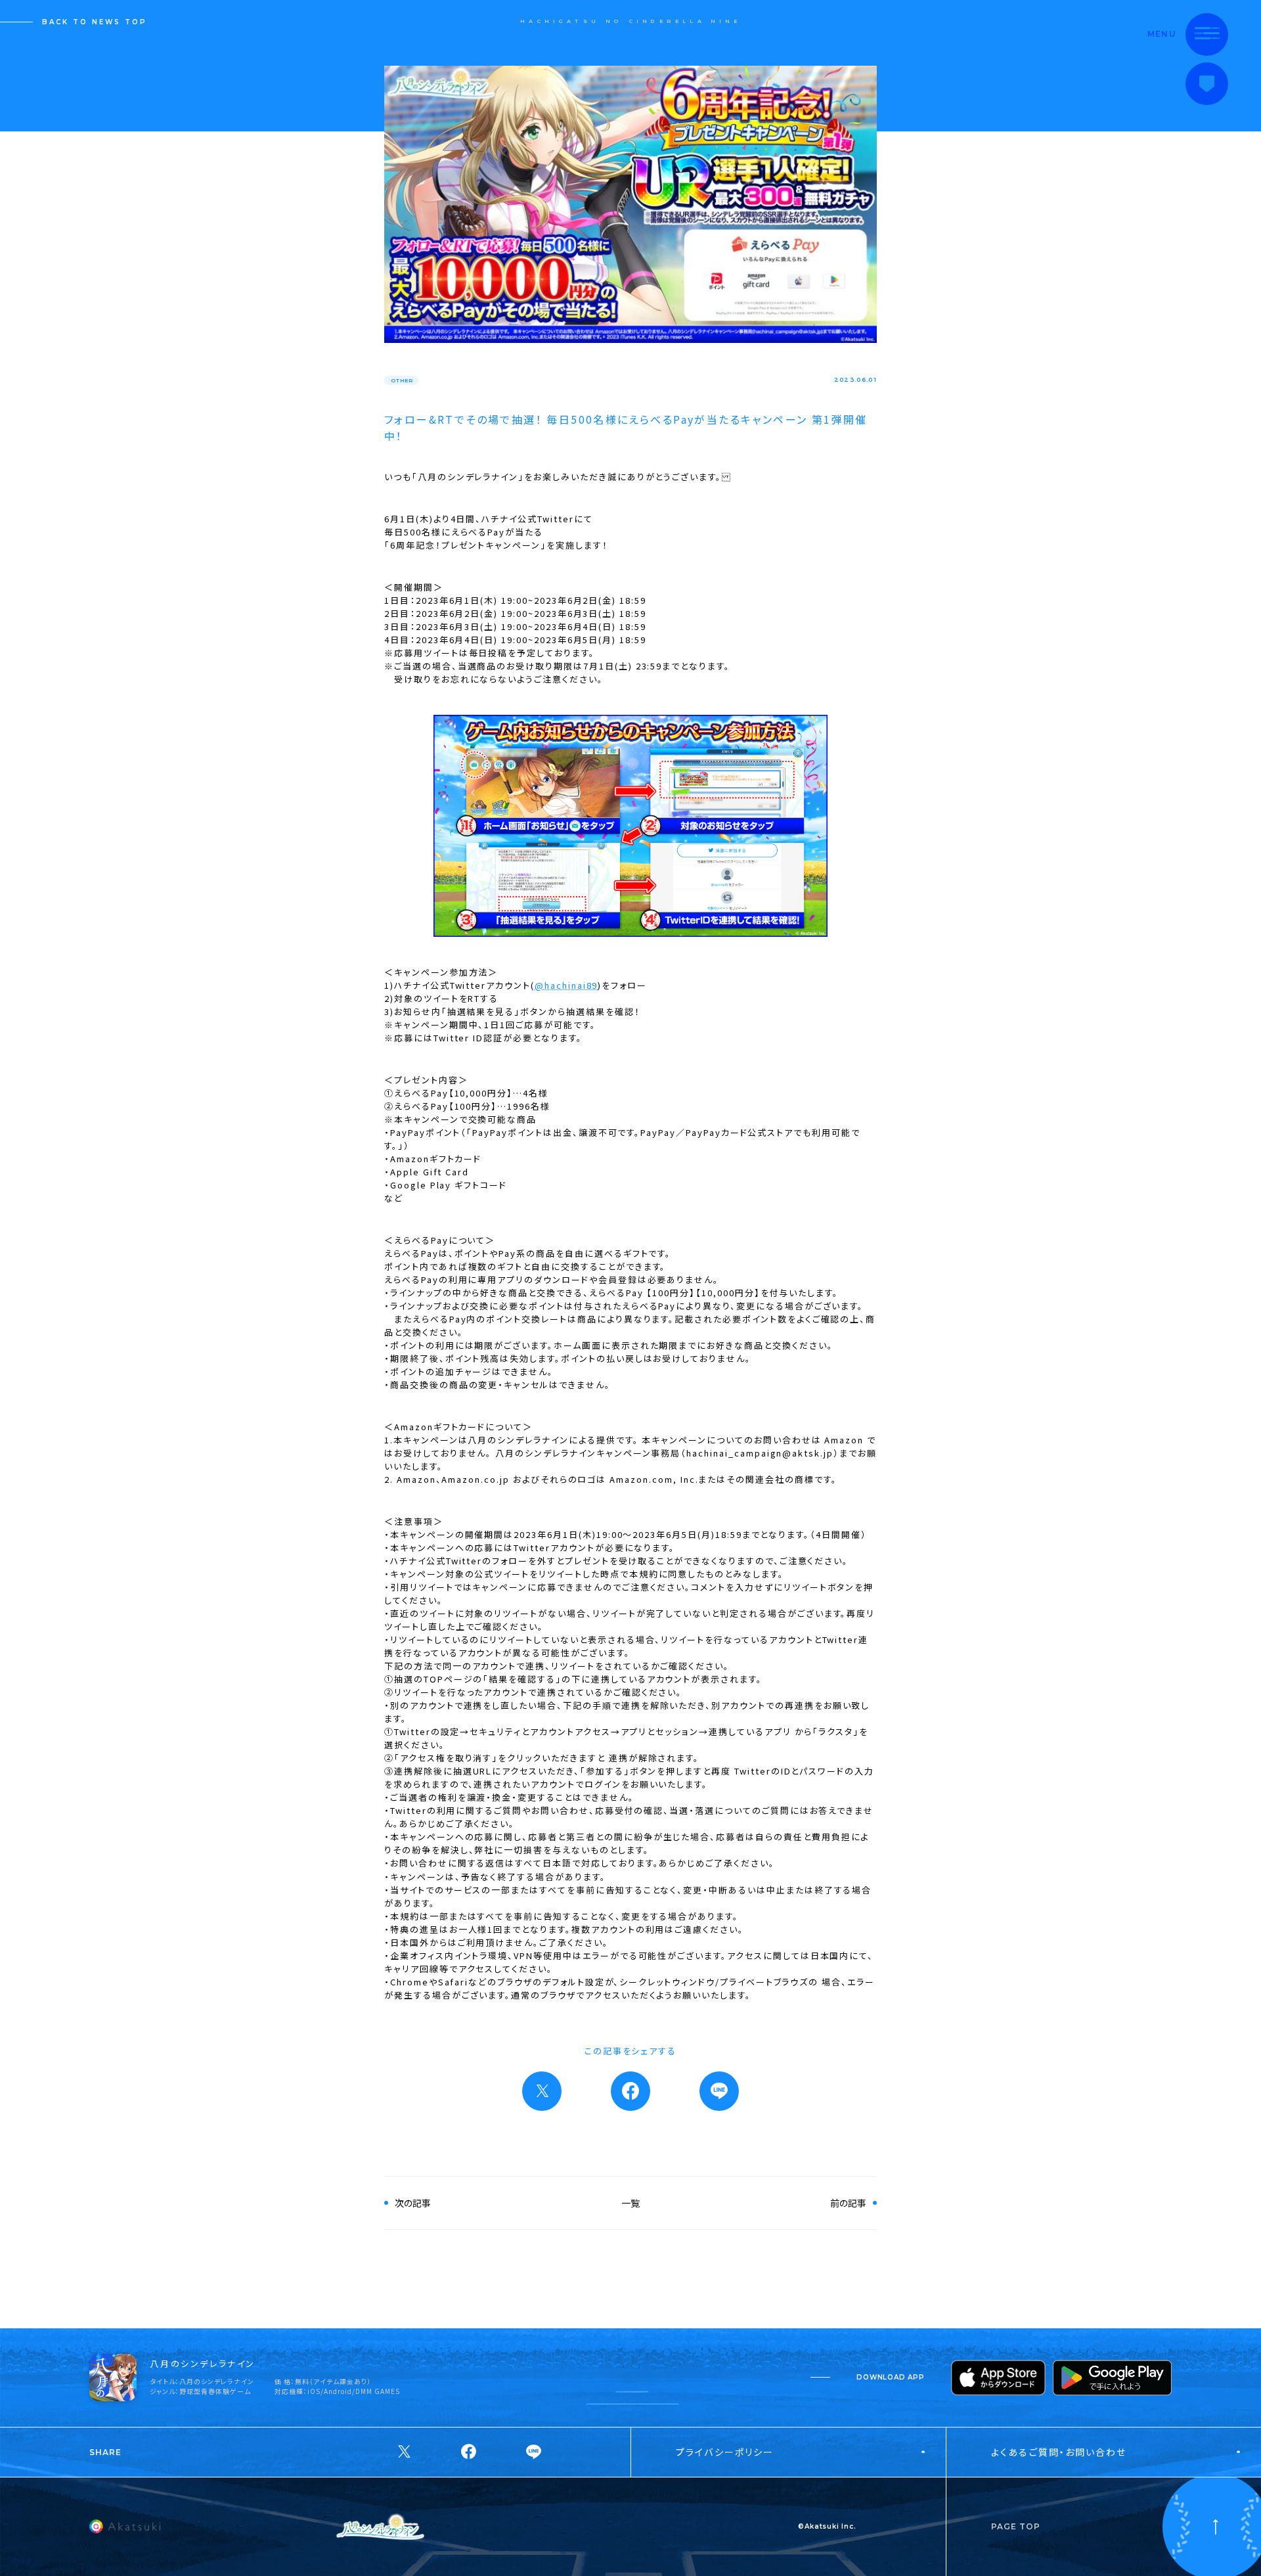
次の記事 (413, 2203)
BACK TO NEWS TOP (95, 22)
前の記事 (848, 2203)
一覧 (630, 2203)
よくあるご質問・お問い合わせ (1059, 2452)
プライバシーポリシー (725, 2452)
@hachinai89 (566, 985)
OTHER (402, 380)
